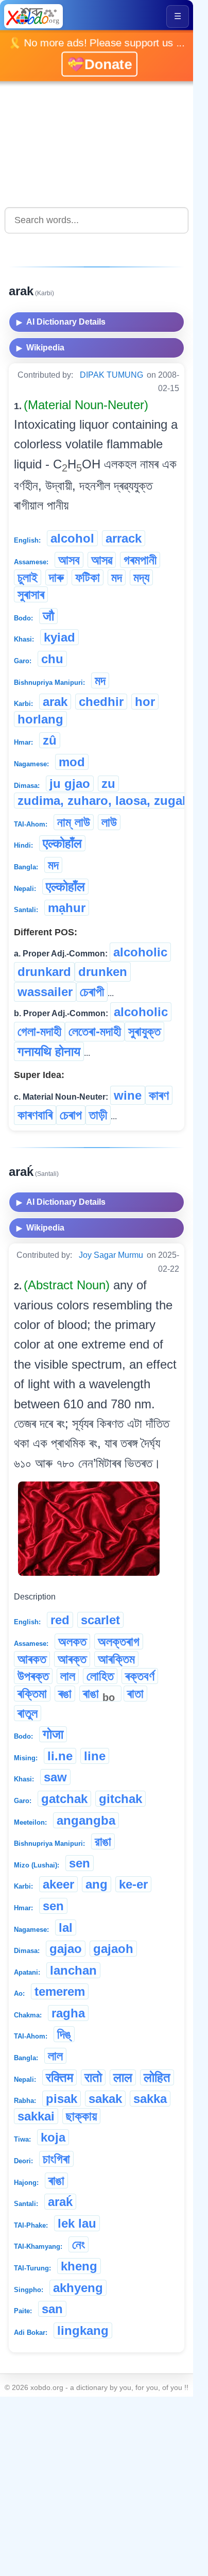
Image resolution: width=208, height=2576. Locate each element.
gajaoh (113, 1949)
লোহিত (100, 1676)
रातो (93, 2077)
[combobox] (97, 220)
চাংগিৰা (56, 2159)
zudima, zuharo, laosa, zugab (104, 801)
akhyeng (78, 2288)
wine (128, 1095)
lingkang (83, 2330)
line (95, 1756)
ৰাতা (135, 1694)
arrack (124, 538)
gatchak (64, 1799)
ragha (68, 2013)
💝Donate (99, 63)
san (52, 2309)
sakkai (36, 2116)
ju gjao (70, 784)
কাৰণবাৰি (35, 1115)
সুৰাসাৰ (31, 594)
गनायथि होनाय (49, 1051)
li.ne (60, 1756)
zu (108, 784)
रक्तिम (59, 2077)
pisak (62, 2099)
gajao (66, 1949)
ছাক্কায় (81, 2116)
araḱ (60, 2202)
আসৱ (102, 560)
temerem (60, 1991)
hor (145, 702)
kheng (79, 2266)
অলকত (72, 1641)
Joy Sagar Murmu (111, 1255)
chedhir (101, 702)
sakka (150, 2099)
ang (97, 1884)
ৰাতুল (28, 1713)
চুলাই (28, 577)
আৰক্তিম (116, 1659)
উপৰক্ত (33, 1676)
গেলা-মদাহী (39, 1031)
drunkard (44, 972)
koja (53, 2137)
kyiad (59, 637)
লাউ (109, 822)
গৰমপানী (140, 560)
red (60, 1620)
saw (55, 1777)
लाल (123, 2077)
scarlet (100, 1620)
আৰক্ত (72, 1659)
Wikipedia (40, 348)
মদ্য (141, 577)
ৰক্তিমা (32, 1694)
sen (80, 1863)
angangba (86, 1820)
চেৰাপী (92, 992)
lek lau (77, 2223)
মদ (117, 577)
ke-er (133, 1884)
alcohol (72, 538)
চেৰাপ (71, 1115)
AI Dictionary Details (61, 322)
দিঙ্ (64, 2034)
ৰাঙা (99, 1694)
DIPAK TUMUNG (111, 375)
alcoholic (140, 952)
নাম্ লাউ (74, 822)
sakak (105, 2099)
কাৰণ (159, 1095)
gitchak (120, 1799)
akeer (58, 1884)
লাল (68, 1676)
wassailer (45, 992)
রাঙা (103, 1841)
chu (52, 659)
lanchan (73, 1970)
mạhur (67, 908)
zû (50, 740)
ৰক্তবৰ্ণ (140, 1676)
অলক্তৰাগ (119, 1641)
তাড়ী (98, 1115)
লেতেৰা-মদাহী (95, 1031)
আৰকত (32, 1659)
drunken (103, 972)
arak (55, 702)
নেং (79, 2244)
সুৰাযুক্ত (144, 1031)
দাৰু (56, 577)
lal (66, 1927)
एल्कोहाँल (62, 843)
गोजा (53, 1734)
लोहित (157, 2077)
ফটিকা (88, 577)
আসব (69, 560)
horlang (40, 719)
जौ (48, 616)
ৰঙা (65, 1694)
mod (72, 762)
